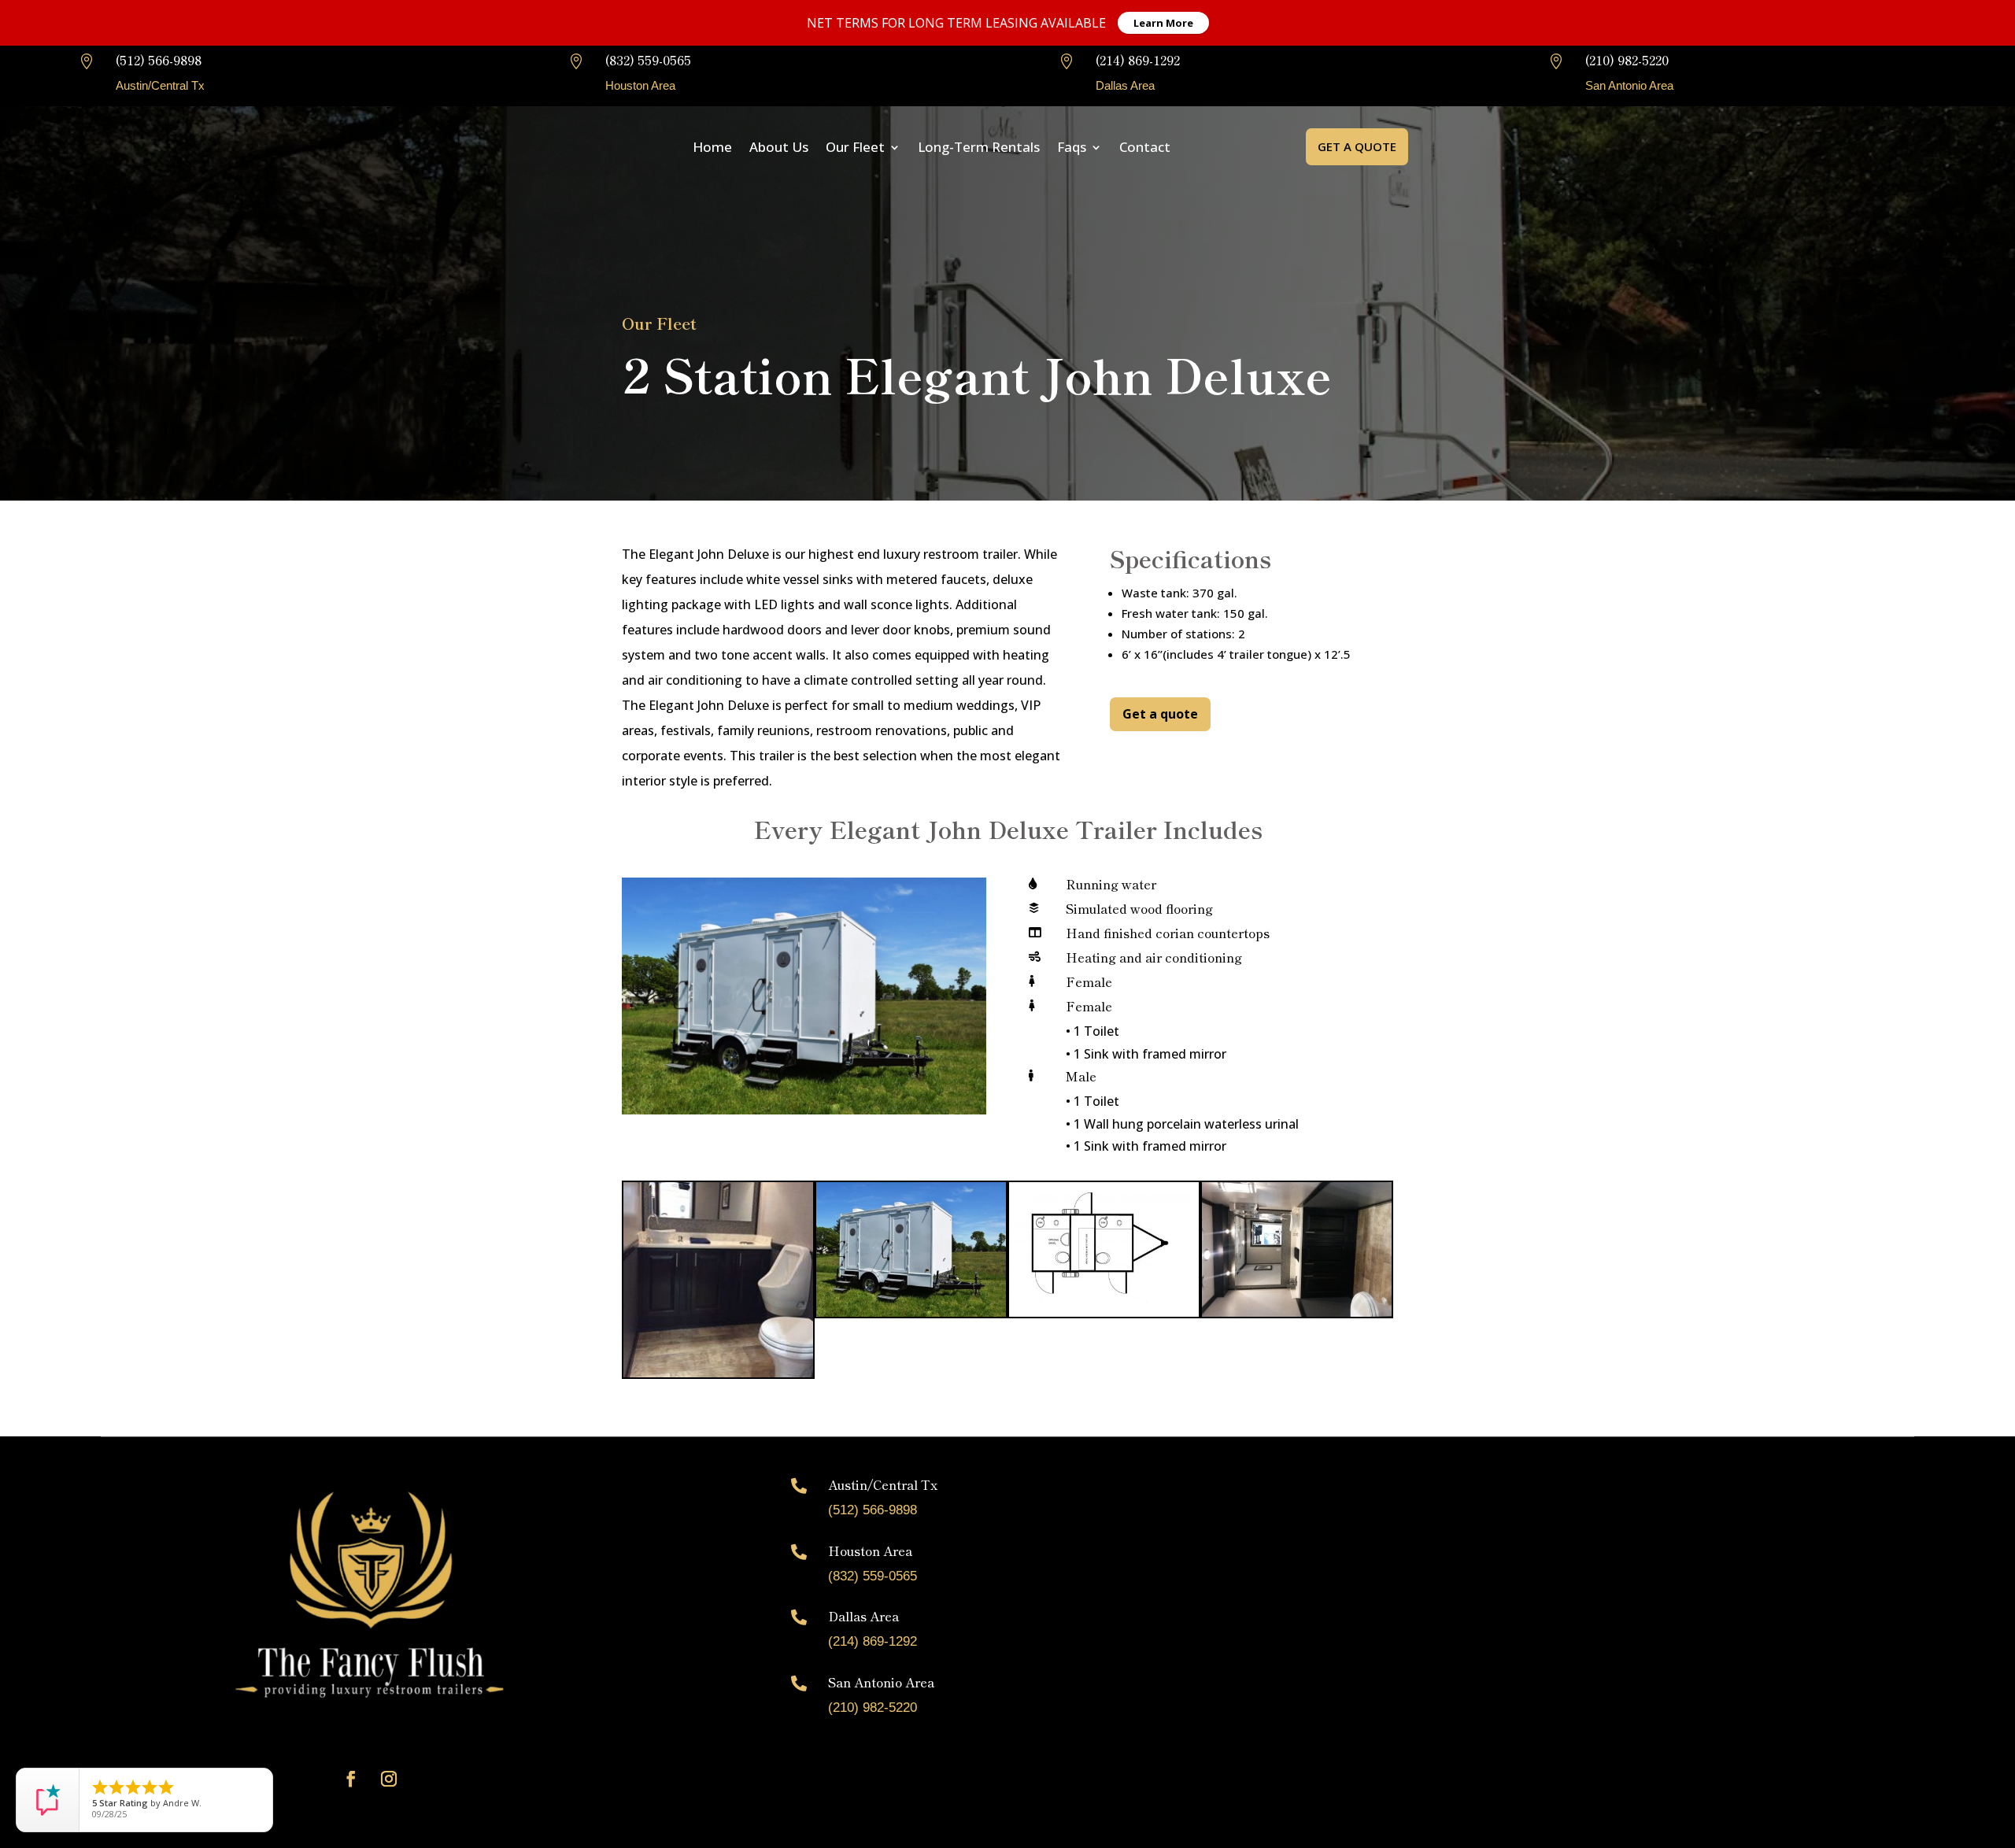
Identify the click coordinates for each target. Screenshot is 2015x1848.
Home (712, 147)
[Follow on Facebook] (351, 1779)
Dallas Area (863, 1616)
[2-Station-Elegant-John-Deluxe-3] (911, 1311)
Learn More (1163, 23)
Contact (1145, 147)
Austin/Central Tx (883, 1484)
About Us (779, 147)
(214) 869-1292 (1138, 60)
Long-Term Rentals (979, 147)
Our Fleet (855, 147)
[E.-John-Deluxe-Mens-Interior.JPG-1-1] (718, 1372)
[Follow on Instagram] (389, 1779)
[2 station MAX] (1104, 1311)
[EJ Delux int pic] (1297, 1311)
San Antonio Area (881, 1682)
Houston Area (870, 1550)
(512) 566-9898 (159, 60)
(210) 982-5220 (1627, 60)
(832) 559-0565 (648, 60)
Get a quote (1357, 146)
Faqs (1072, 147)
